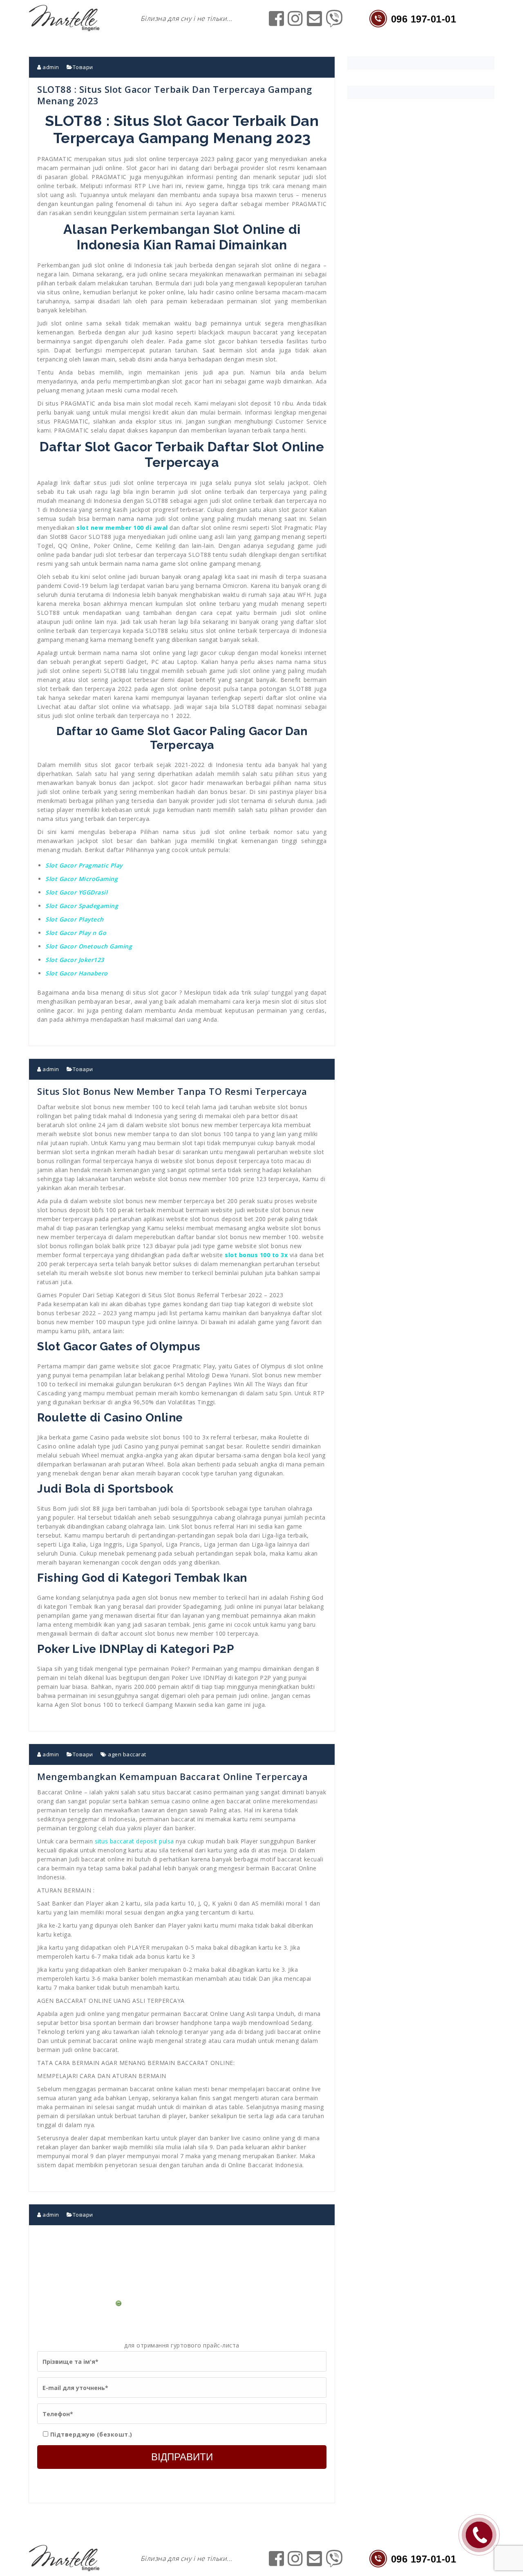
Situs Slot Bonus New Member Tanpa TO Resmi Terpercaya (172, 1091)
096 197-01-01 (424, 19)
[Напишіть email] (315, 23)
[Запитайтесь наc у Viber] (334, 23)
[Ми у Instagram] (295, 23)
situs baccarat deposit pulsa (134, 1841)
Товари (83, 67)
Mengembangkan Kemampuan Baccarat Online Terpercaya (172, 1776)
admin (50, 67)
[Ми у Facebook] (277, 23)
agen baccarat (127, 1754)
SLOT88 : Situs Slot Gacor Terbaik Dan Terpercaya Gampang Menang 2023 (174, 95)
